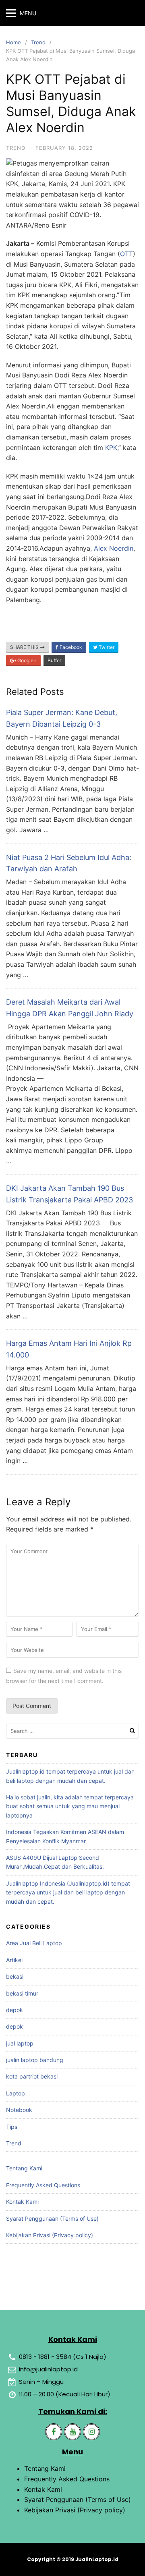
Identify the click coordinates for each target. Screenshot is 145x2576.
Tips (12, 2127)
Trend (38, 42)
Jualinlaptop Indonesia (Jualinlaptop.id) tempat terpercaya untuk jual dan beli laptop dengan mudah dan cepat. (68, 1892)
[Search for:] (72, 1731)
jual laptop (20, 2043)
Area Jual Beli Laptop (34, 1943)
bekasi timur (22, 1993)
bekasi (15, 1976)
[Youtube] (72, 2432)
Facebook (70, 647)
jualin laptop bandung (35, 2060)
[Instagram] (91, 2432)
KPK (111, 448)
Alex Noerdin (114, 548)
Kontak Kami (22, 2202)
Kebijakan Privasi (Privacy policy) (50, 2235)
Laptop (16, 2093)
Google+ (26, 660)
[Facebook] (54, 2432)
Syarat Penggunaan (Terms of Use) (52, 2219)
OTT (126, 254)
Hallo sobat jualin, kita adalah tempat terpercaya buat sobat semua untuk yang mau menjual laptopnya (70, 1806)
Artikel (14, 1960)
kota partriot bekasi (32, 2076)
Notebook (19, 2110)
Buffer (54, 660)
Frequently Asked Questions (43, 2185)
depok (14, 2010)
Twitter (106, 647)
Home (13, 42)
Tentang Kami (24, 2168)
